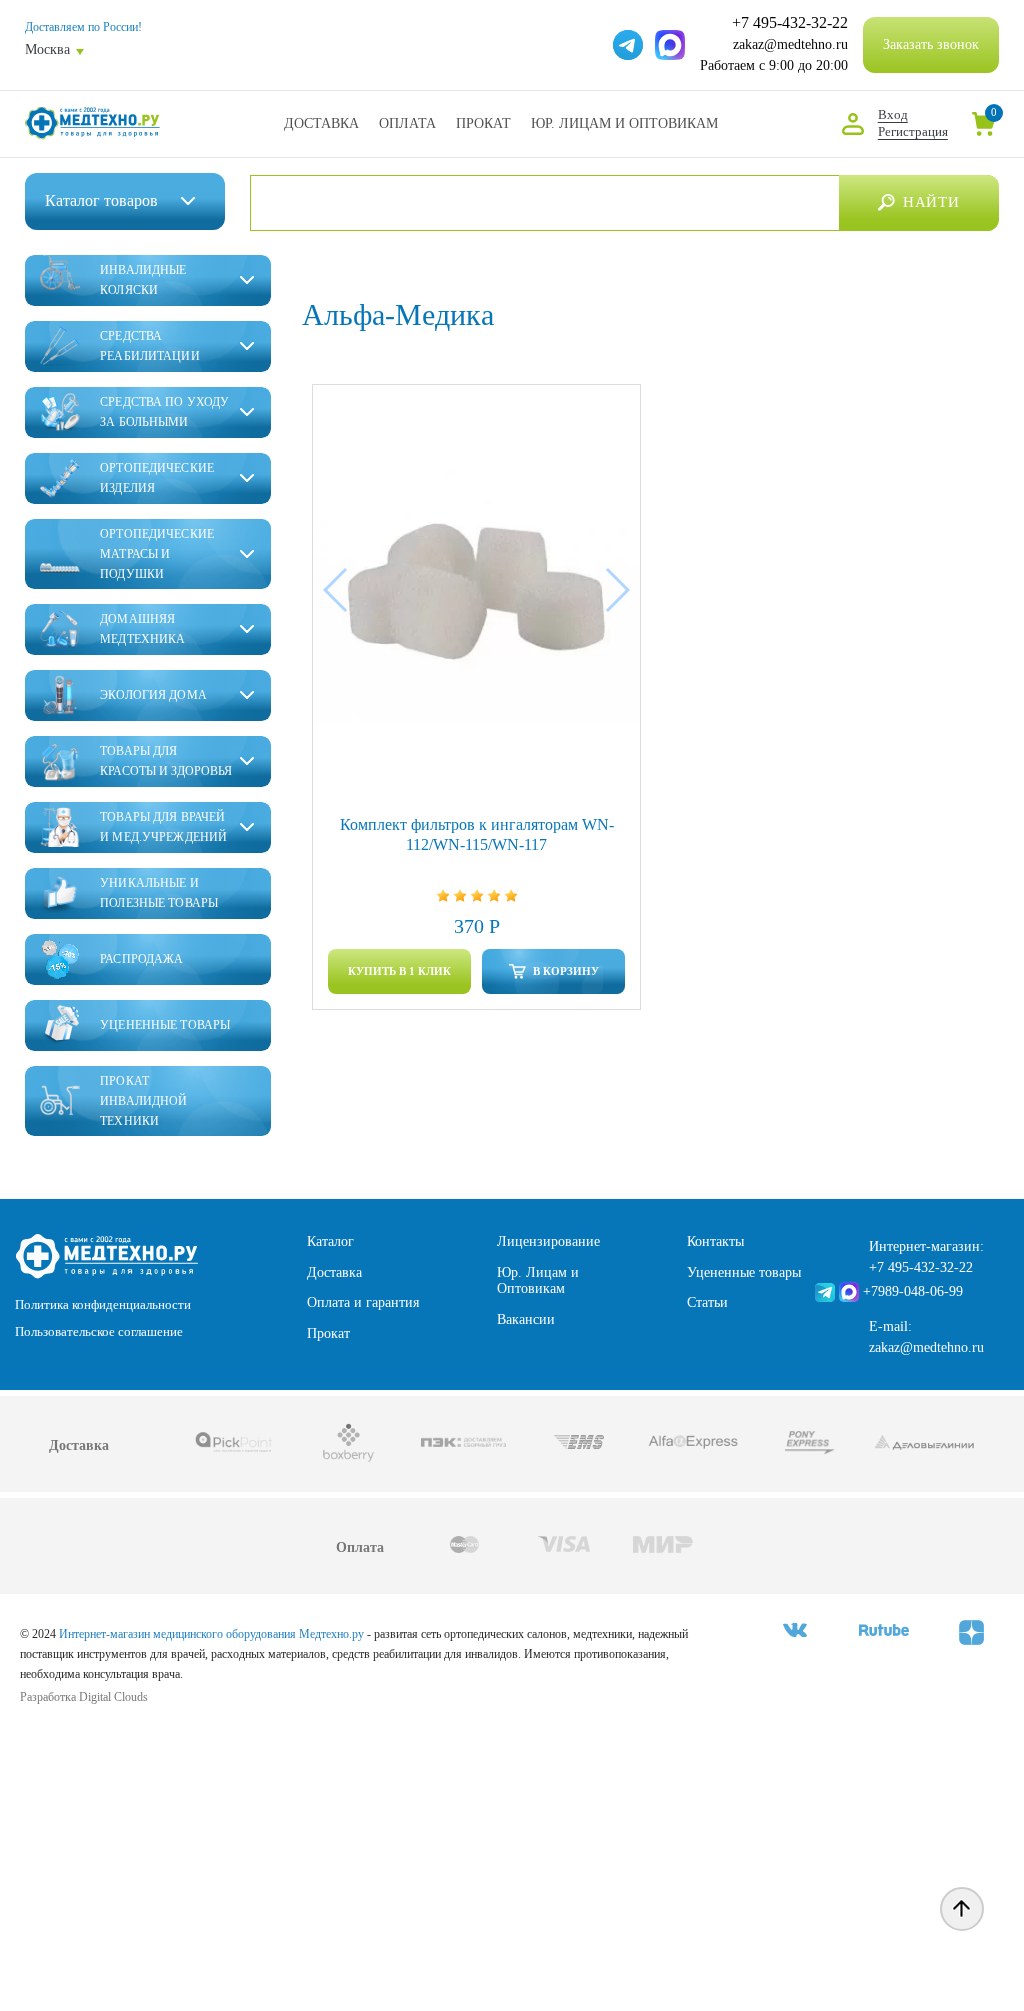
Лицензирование (548, 1241)
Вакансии (526, 1319)
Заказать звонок (931, 44)
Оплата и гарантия (363, 1302)
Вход (893, 114)
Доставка (321, 123)
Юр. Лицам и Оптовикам (624, 123)
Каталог (330, 1241)
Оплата (407, 123)
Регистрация (913, 131)
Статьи (707, 1302)
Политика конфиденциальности (103, 1304)
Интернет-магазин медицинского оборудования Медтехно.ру (211, 1634)
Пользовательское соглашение (99, 1331)
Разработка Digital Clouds (84, 1697)
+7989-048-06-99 (913, 1291)
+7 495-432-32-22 (790, 23)
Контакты (715, 1241)
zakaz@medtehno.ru (790, 44)
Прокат (483, 123)
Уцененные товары (744, 1272)
